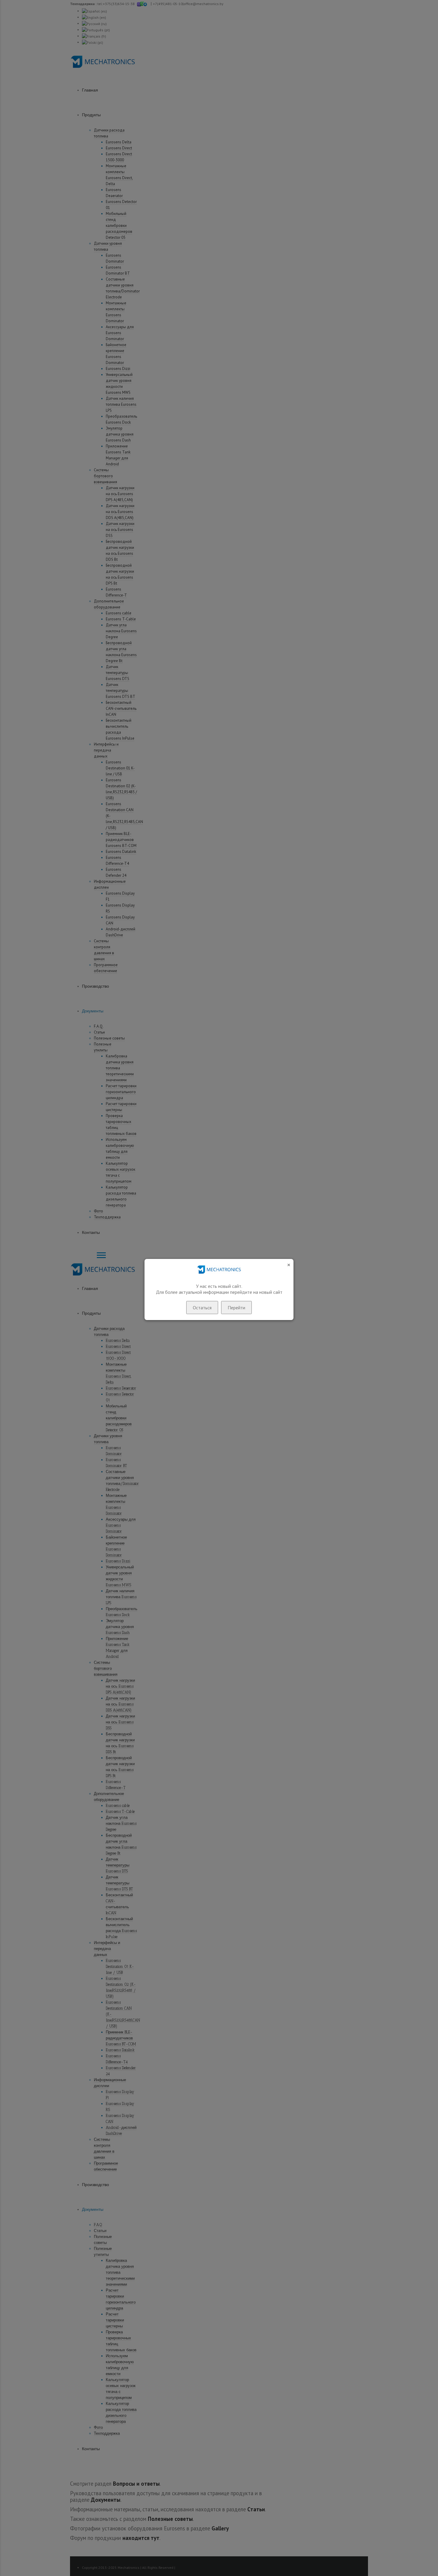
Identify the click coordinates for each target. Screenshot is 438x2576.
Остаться (202, 1308)
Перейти (236, 1308)
